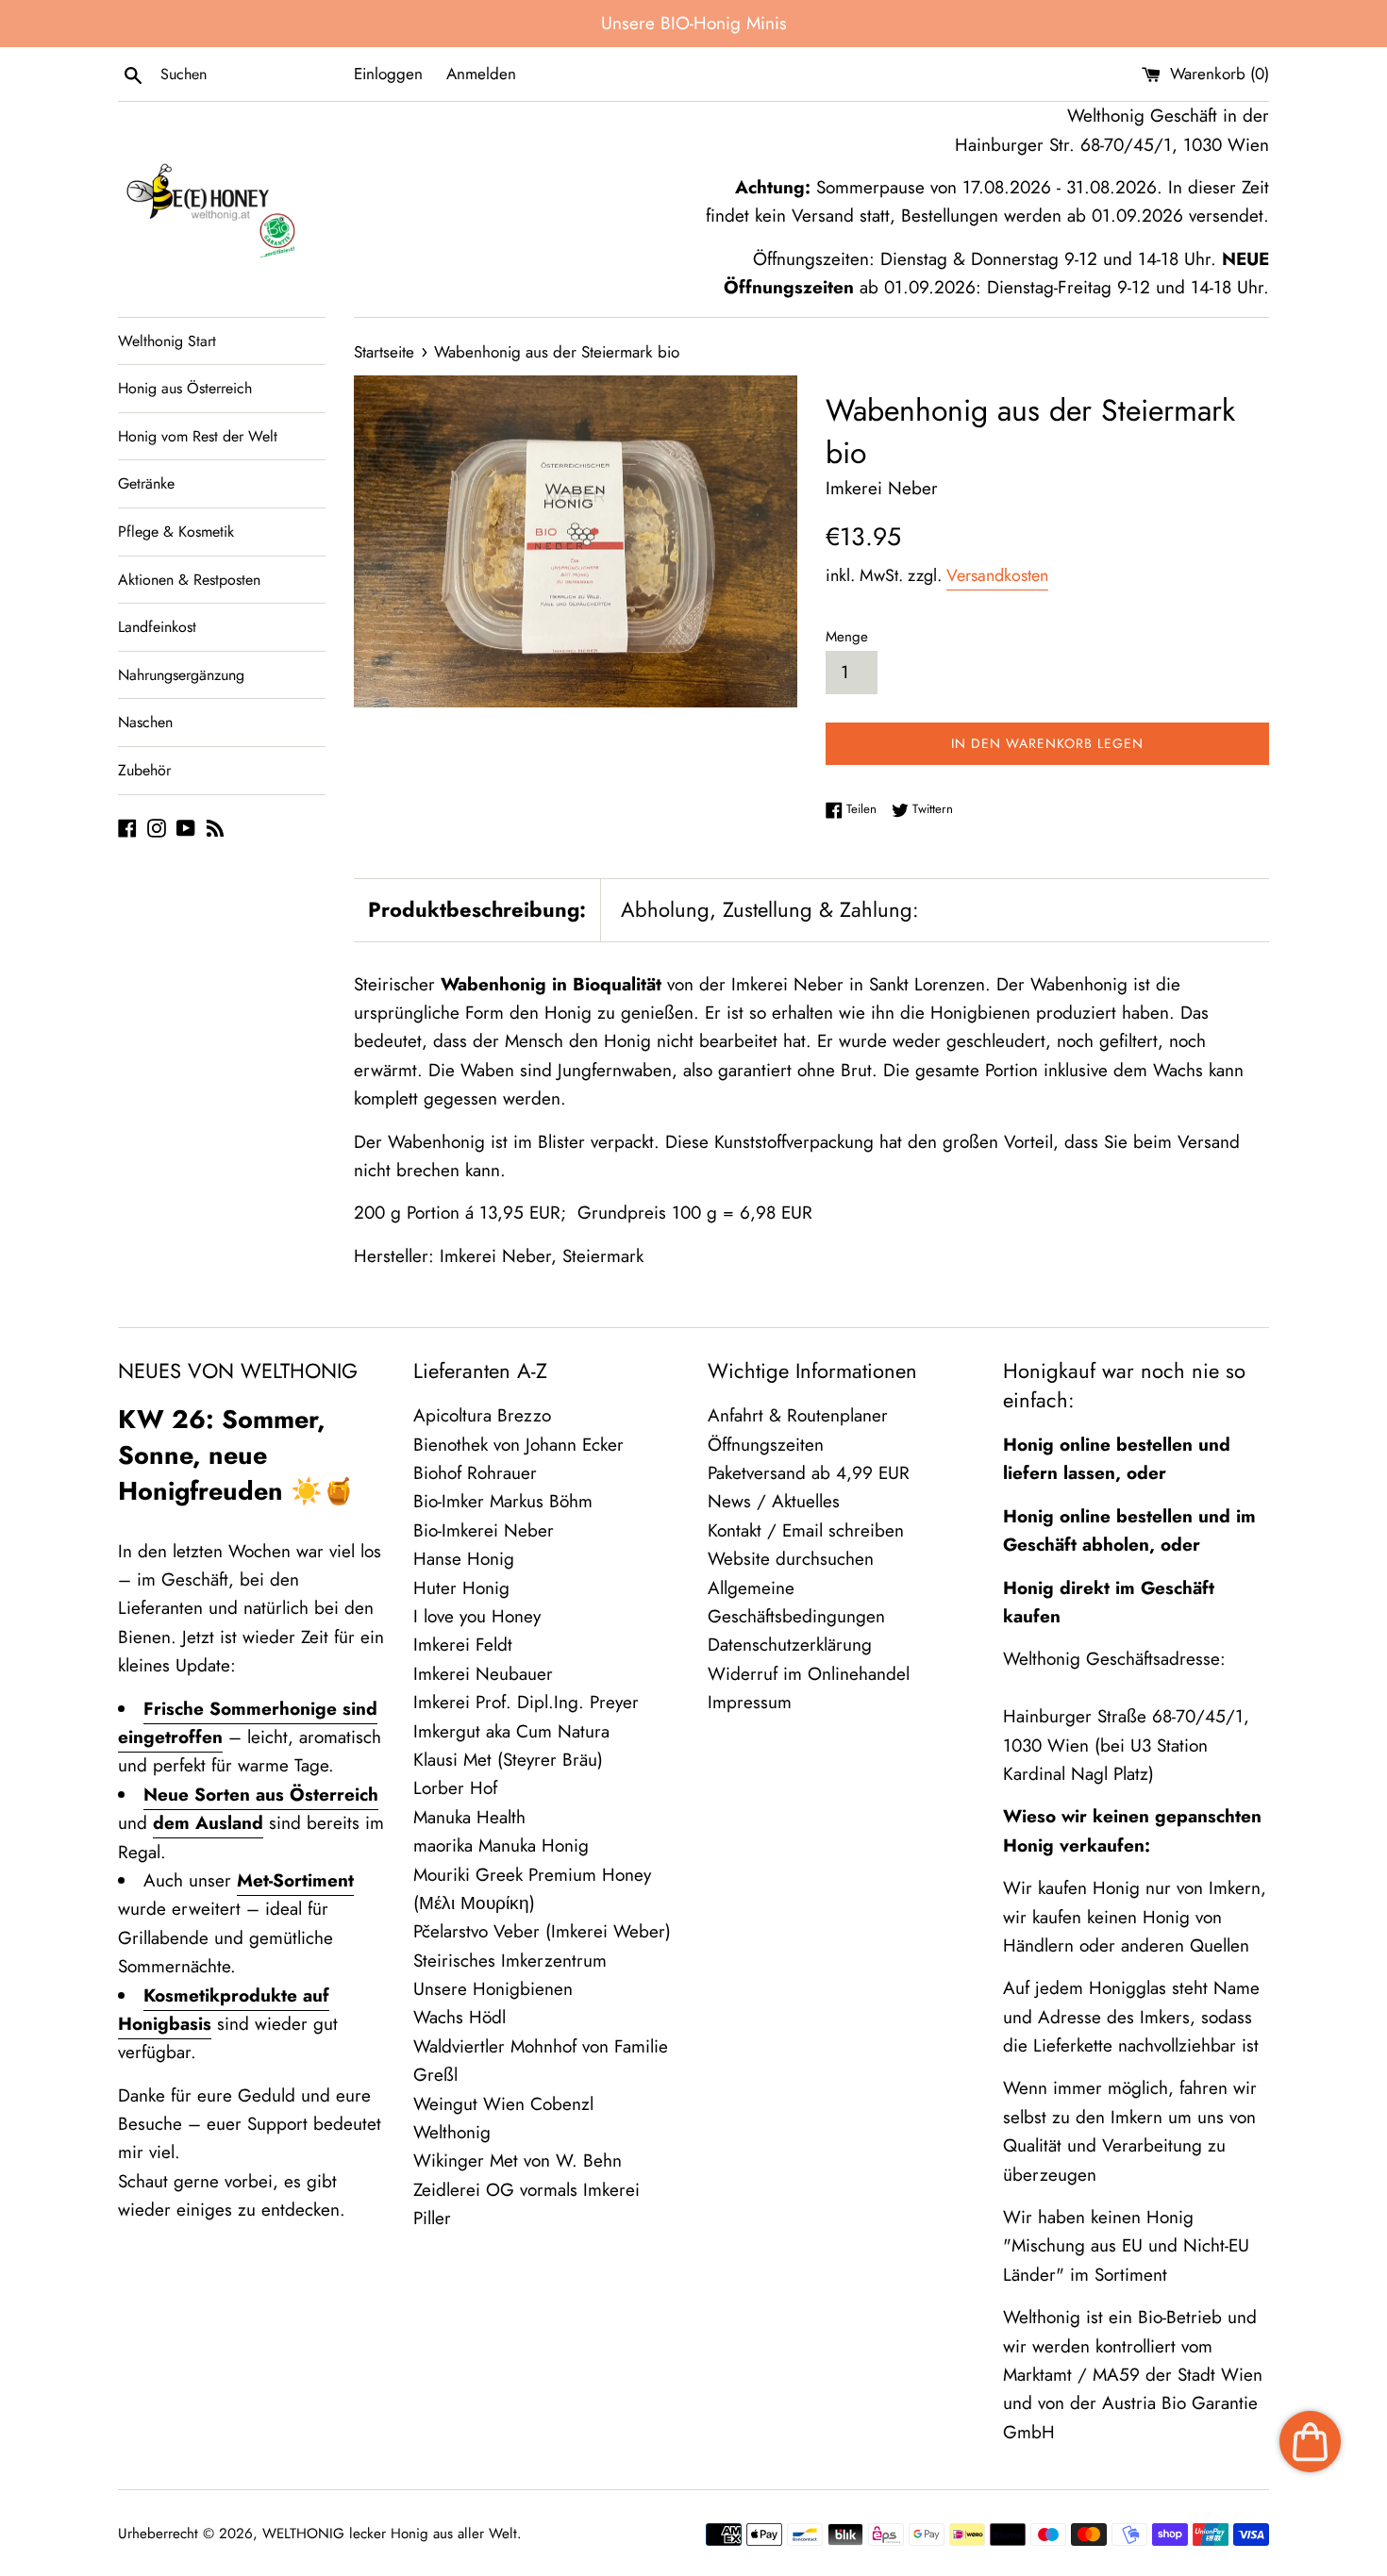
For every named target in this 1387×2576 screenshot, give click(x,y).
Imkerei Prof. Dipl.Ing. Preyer (526, 1702)
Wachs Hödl (460, 2017)
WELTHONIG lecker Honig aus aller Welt (390, 2534)
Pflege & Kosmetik (176, 532)
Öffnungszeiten (766, 1445)
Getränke (146, 483)
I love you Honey (477, 1616)
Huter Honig (461, 1588)
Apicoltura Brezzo (482, 1415)
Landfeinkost (157, 627)
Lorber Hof (455, 1788)
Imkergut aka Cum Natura (511, 1731)
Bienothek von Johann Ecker (518, 1445)
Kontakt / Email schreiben (806, 1530)
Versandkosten (997, 575)
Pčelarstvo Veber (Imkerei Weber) (542, 1931)
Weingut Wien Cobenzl (503, 2104)
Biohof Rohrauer (475, 1473)
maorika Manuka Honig (501, 1845)
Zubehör (144, 770)
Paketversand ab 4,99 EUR (809, 1473)
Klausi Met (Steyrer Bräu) (508, 1760)
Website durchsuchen (791, 1559)
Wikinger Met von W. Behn (518, 2161)
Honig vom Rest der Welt (198, 436)
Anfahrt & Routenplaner (798, 1415)
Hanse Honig (464, 1559)
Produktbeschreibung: (477, 909)
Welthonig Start (167, 341)
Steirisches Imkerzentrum (510, 1961)
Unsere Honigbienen (493, 1989)
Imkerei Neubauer (483, 1674)
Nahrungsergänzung (181, 675)
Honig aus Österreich (185, 388)
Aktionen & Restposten (189, 580)
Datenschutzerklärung (790, 1645)
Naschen (145, 722)
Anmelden (481, 74)
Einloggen (388, 74)
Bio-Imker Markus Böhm (503, 1501)
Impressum (750, 1702)
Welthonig (452, 2132)
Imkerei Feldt (463, 1645)
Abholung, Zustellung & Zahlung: (770, 909)
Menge (847, 637)
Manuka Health (469, 1817)
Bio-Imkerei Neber (484, 1530)
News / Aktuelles (774, 1501)
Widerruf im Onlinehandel (809, 1674)
